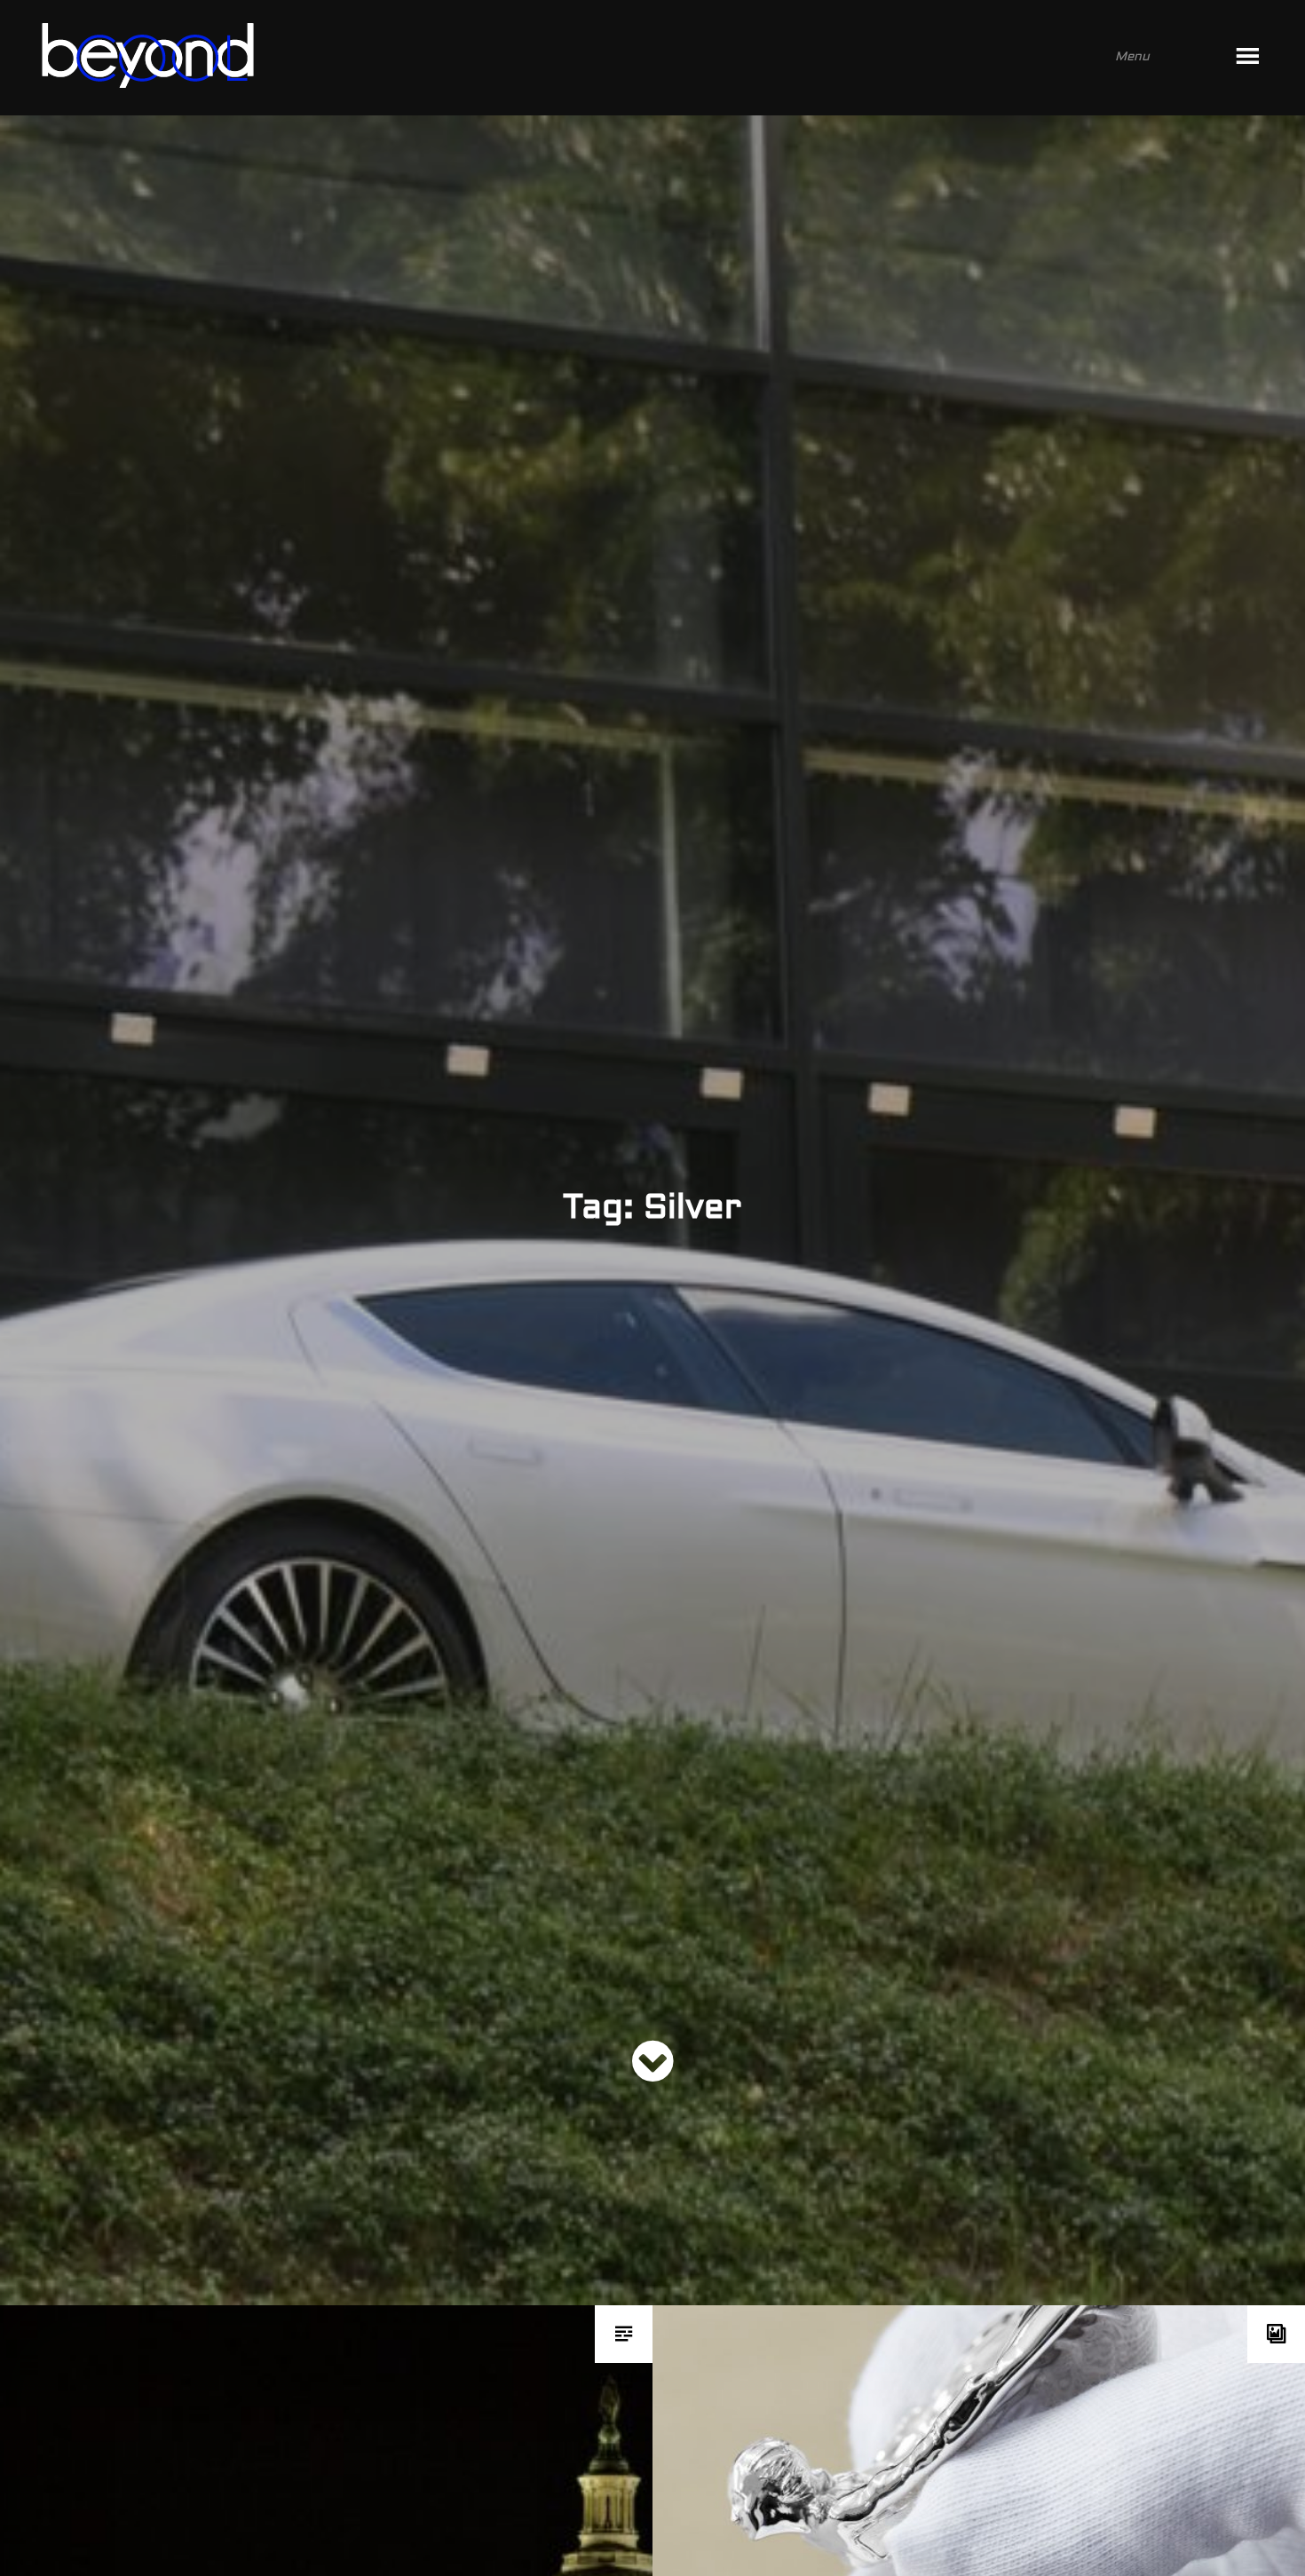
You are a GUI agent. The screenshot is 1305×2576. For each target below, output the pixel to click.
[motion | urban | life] (628, 58)
